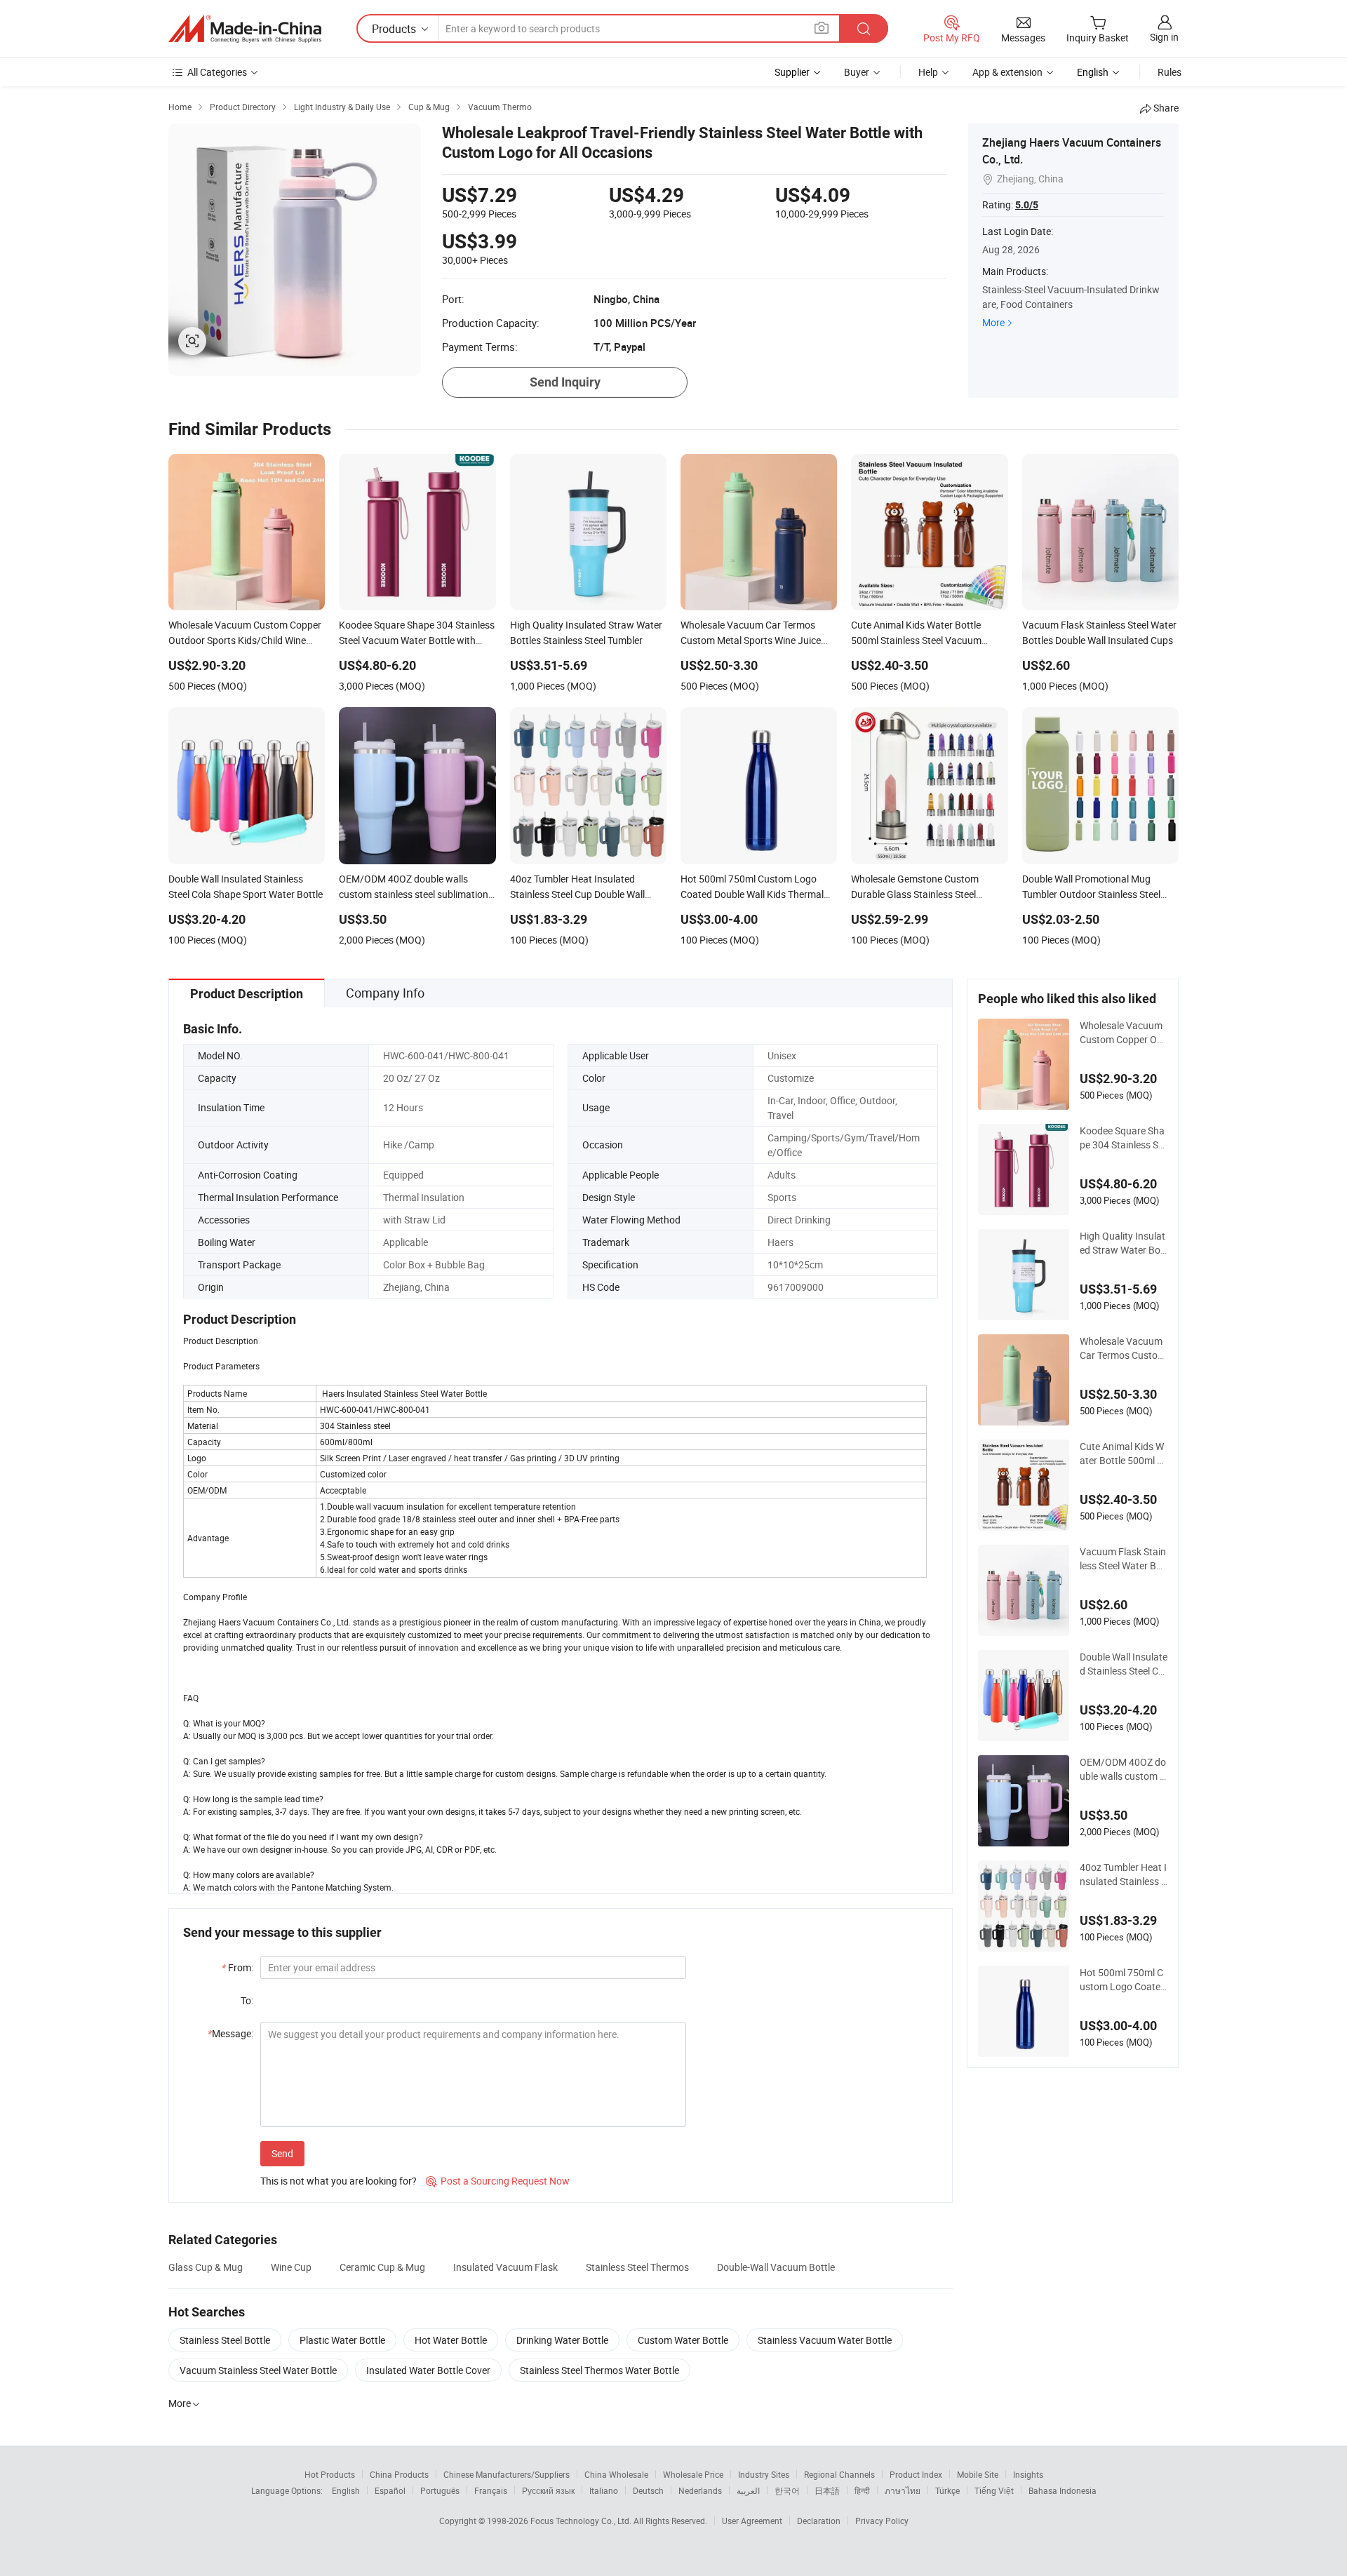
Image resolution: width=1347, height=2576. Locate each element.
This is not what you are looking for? (339, 2181)
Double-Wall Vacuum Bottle (776, 2267)
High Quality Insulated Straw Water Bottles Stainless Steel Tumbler (1124, 1243)
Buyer (857, 72)
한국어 (787, 2490)
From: (237, 1967)
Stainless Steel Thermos (637, 2267)
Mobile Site (978, 2474)
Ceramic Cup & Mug (382, 2267)
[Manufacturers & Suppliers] (245, 29)
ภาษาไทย (903, 2490)
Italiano (604, 2490)
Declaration (819, 2521)
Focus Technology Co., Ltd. (582, 2521)
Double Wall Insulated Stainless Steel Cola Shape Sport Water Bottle (1124, 1664)
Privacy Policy (882, 2521)
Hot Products (330, 2474)
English (346, 2490)
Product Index (916, 2474)
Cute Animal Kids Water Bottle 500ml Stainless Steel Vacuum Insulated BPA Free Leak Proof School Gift (1124, 1454)
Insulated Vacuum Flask (505, 2267)
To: (247, 2000)
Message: (230, 2033)
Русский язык (548, 2490)
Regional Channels (839, 2474)
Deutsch (648, 2490)
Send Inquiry (565, 382)
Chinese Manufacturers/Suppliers (507, 2474)
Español (390, 2490)
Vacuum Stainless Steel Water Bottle (258, 2370)
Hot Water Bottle (451, 2340)
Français (491, 2490)
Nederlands (700, 2490)
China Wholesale (616, 2474)
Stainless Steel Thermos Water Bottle (599, 2370)
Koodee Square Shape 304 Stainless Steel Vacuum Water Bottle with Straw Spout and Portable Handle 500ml (1124, 1138)
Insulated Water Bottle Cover (428, 2370)
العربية (748, 2490)
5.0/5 (1027, 205)
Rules (1170, 72)
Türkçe (947, 2490)
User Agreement (752, 2521)
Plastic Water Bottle (342, 2340)
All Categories (217, 72)
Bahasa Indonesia (1063, 2490)
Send (282, 2153)
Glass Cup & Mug (206, 2267)
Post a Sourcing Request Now (498, 2181)
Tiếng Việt (994, 2490)
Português (440, 2490)
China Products (399, 2474)
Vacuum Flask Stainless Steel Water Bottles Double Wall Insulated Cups (1123, 1559)
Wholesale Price (693, 2474)
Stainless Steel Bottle (225, 2340)
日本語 (827, 2490)
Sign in (1164, 37)
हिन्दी (862, 2490)
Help (928, 72)
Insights (1028, 2474)
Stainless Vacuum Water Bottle (825, 2340)
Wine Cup (291, 2267)
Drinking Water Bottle (562, 2340)
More (993, 322)
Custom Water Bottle (683, 2340)
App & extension (1007, 72)
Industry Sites (764, 2474)
